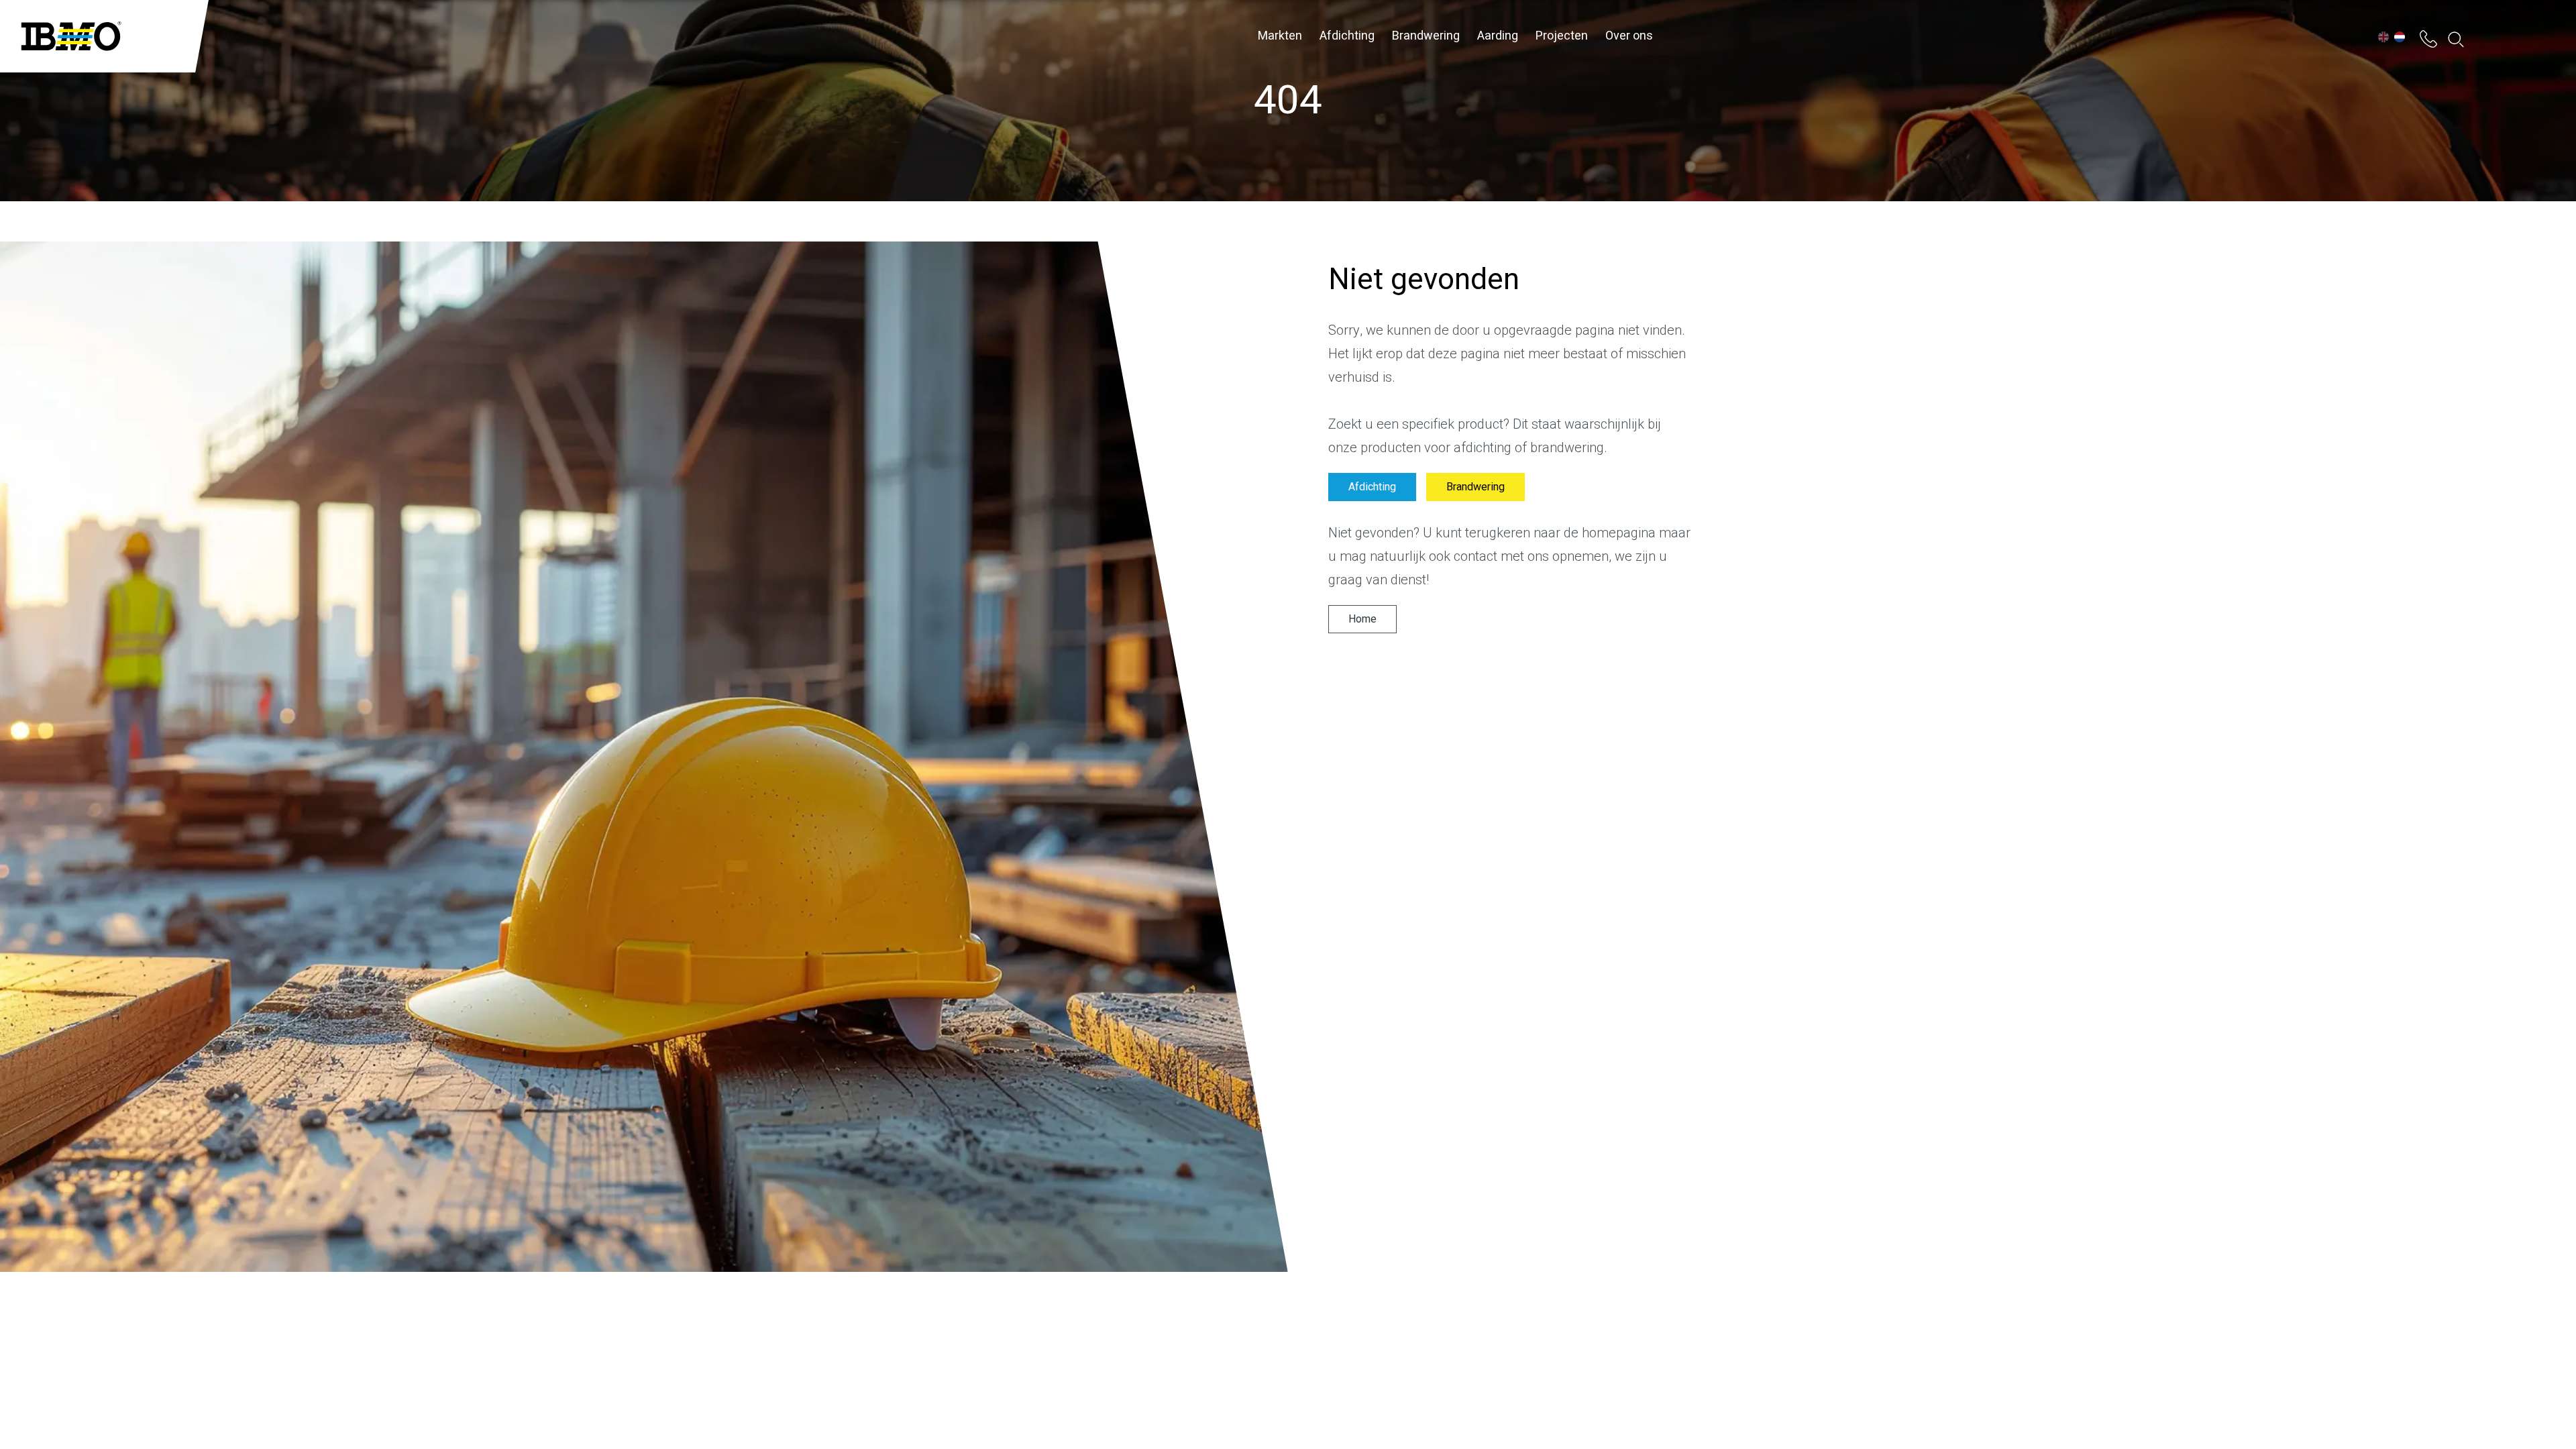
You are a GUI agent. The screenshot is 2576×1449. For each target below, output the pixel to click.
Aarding (1498, 36)
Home (1362, 619)
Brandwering (1426, 36)
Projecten (1562, 36)
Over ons (1629, 36)
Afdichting (1347, 36)
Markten (1280, 36)
